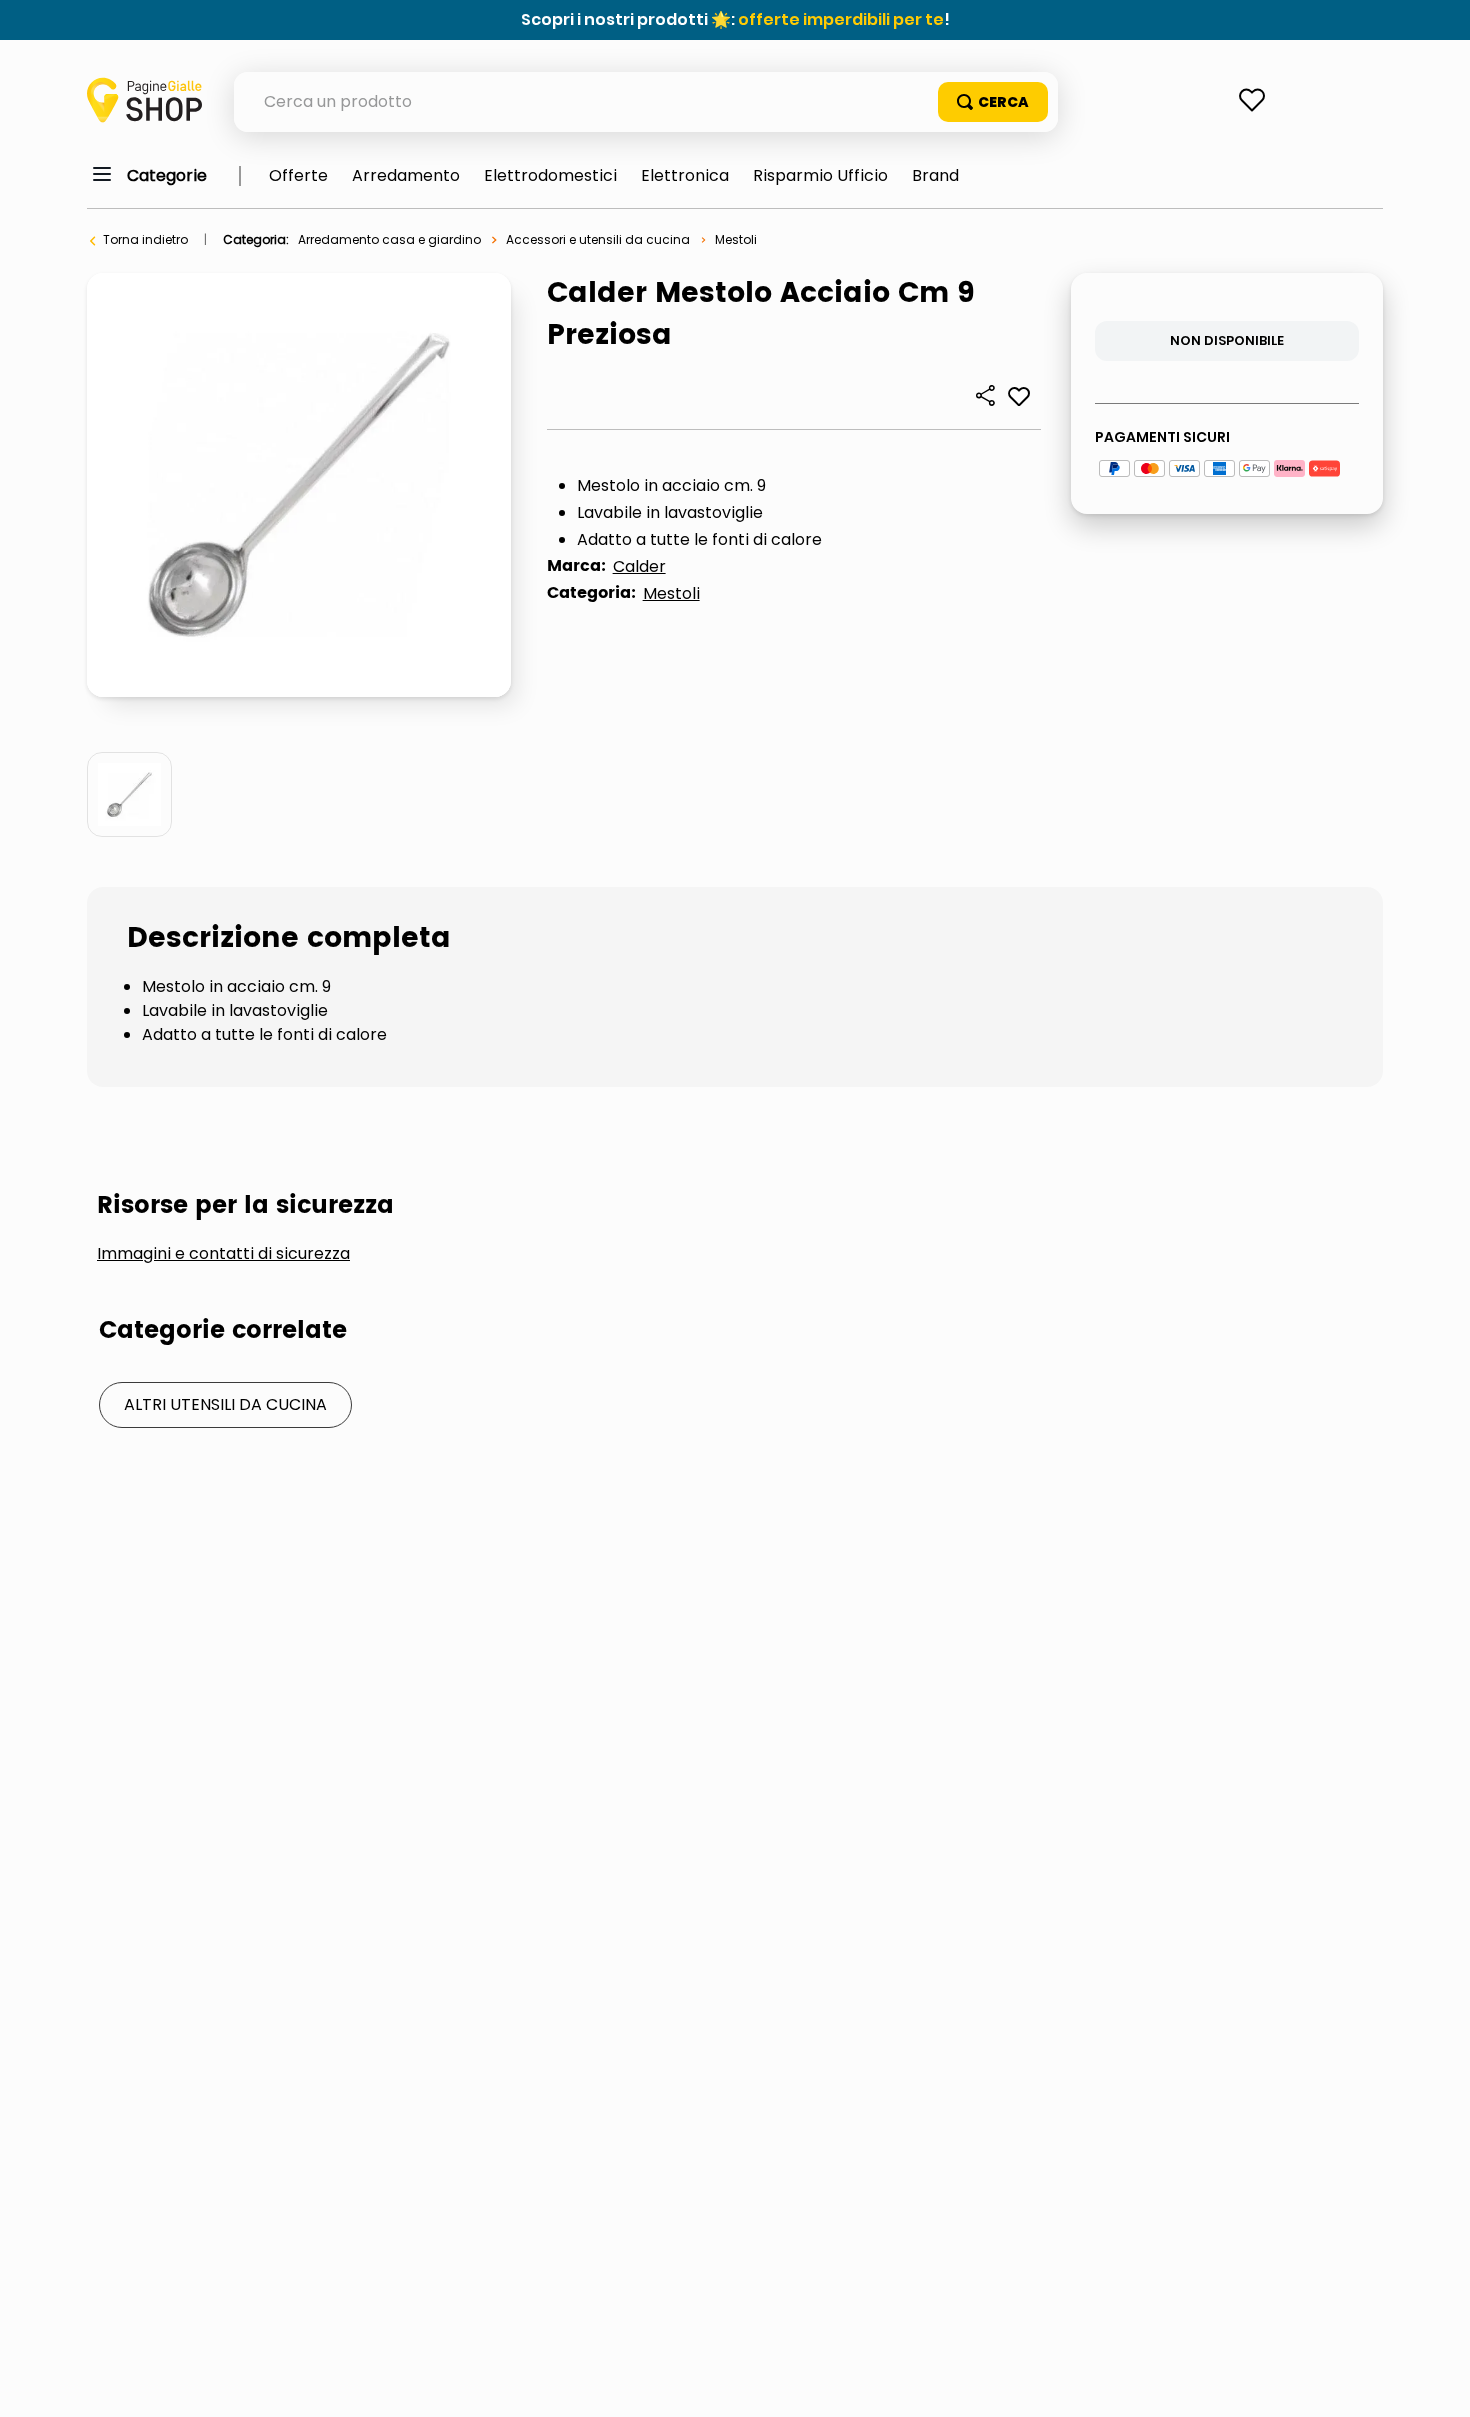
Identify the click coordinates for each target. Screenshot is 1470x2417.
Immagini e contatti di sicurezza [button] (223, 1254)
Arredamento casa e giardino (389, 239)
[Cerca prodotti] (993, 102)
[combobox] (646, 102)
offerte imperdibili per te (841, 19)
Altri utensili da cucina (225, 1404)
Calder (639, 566)
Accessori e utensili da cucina (598, 239)
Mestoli (736, 239)
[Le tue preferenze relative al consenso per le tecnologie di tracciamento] (1435, 2382)
